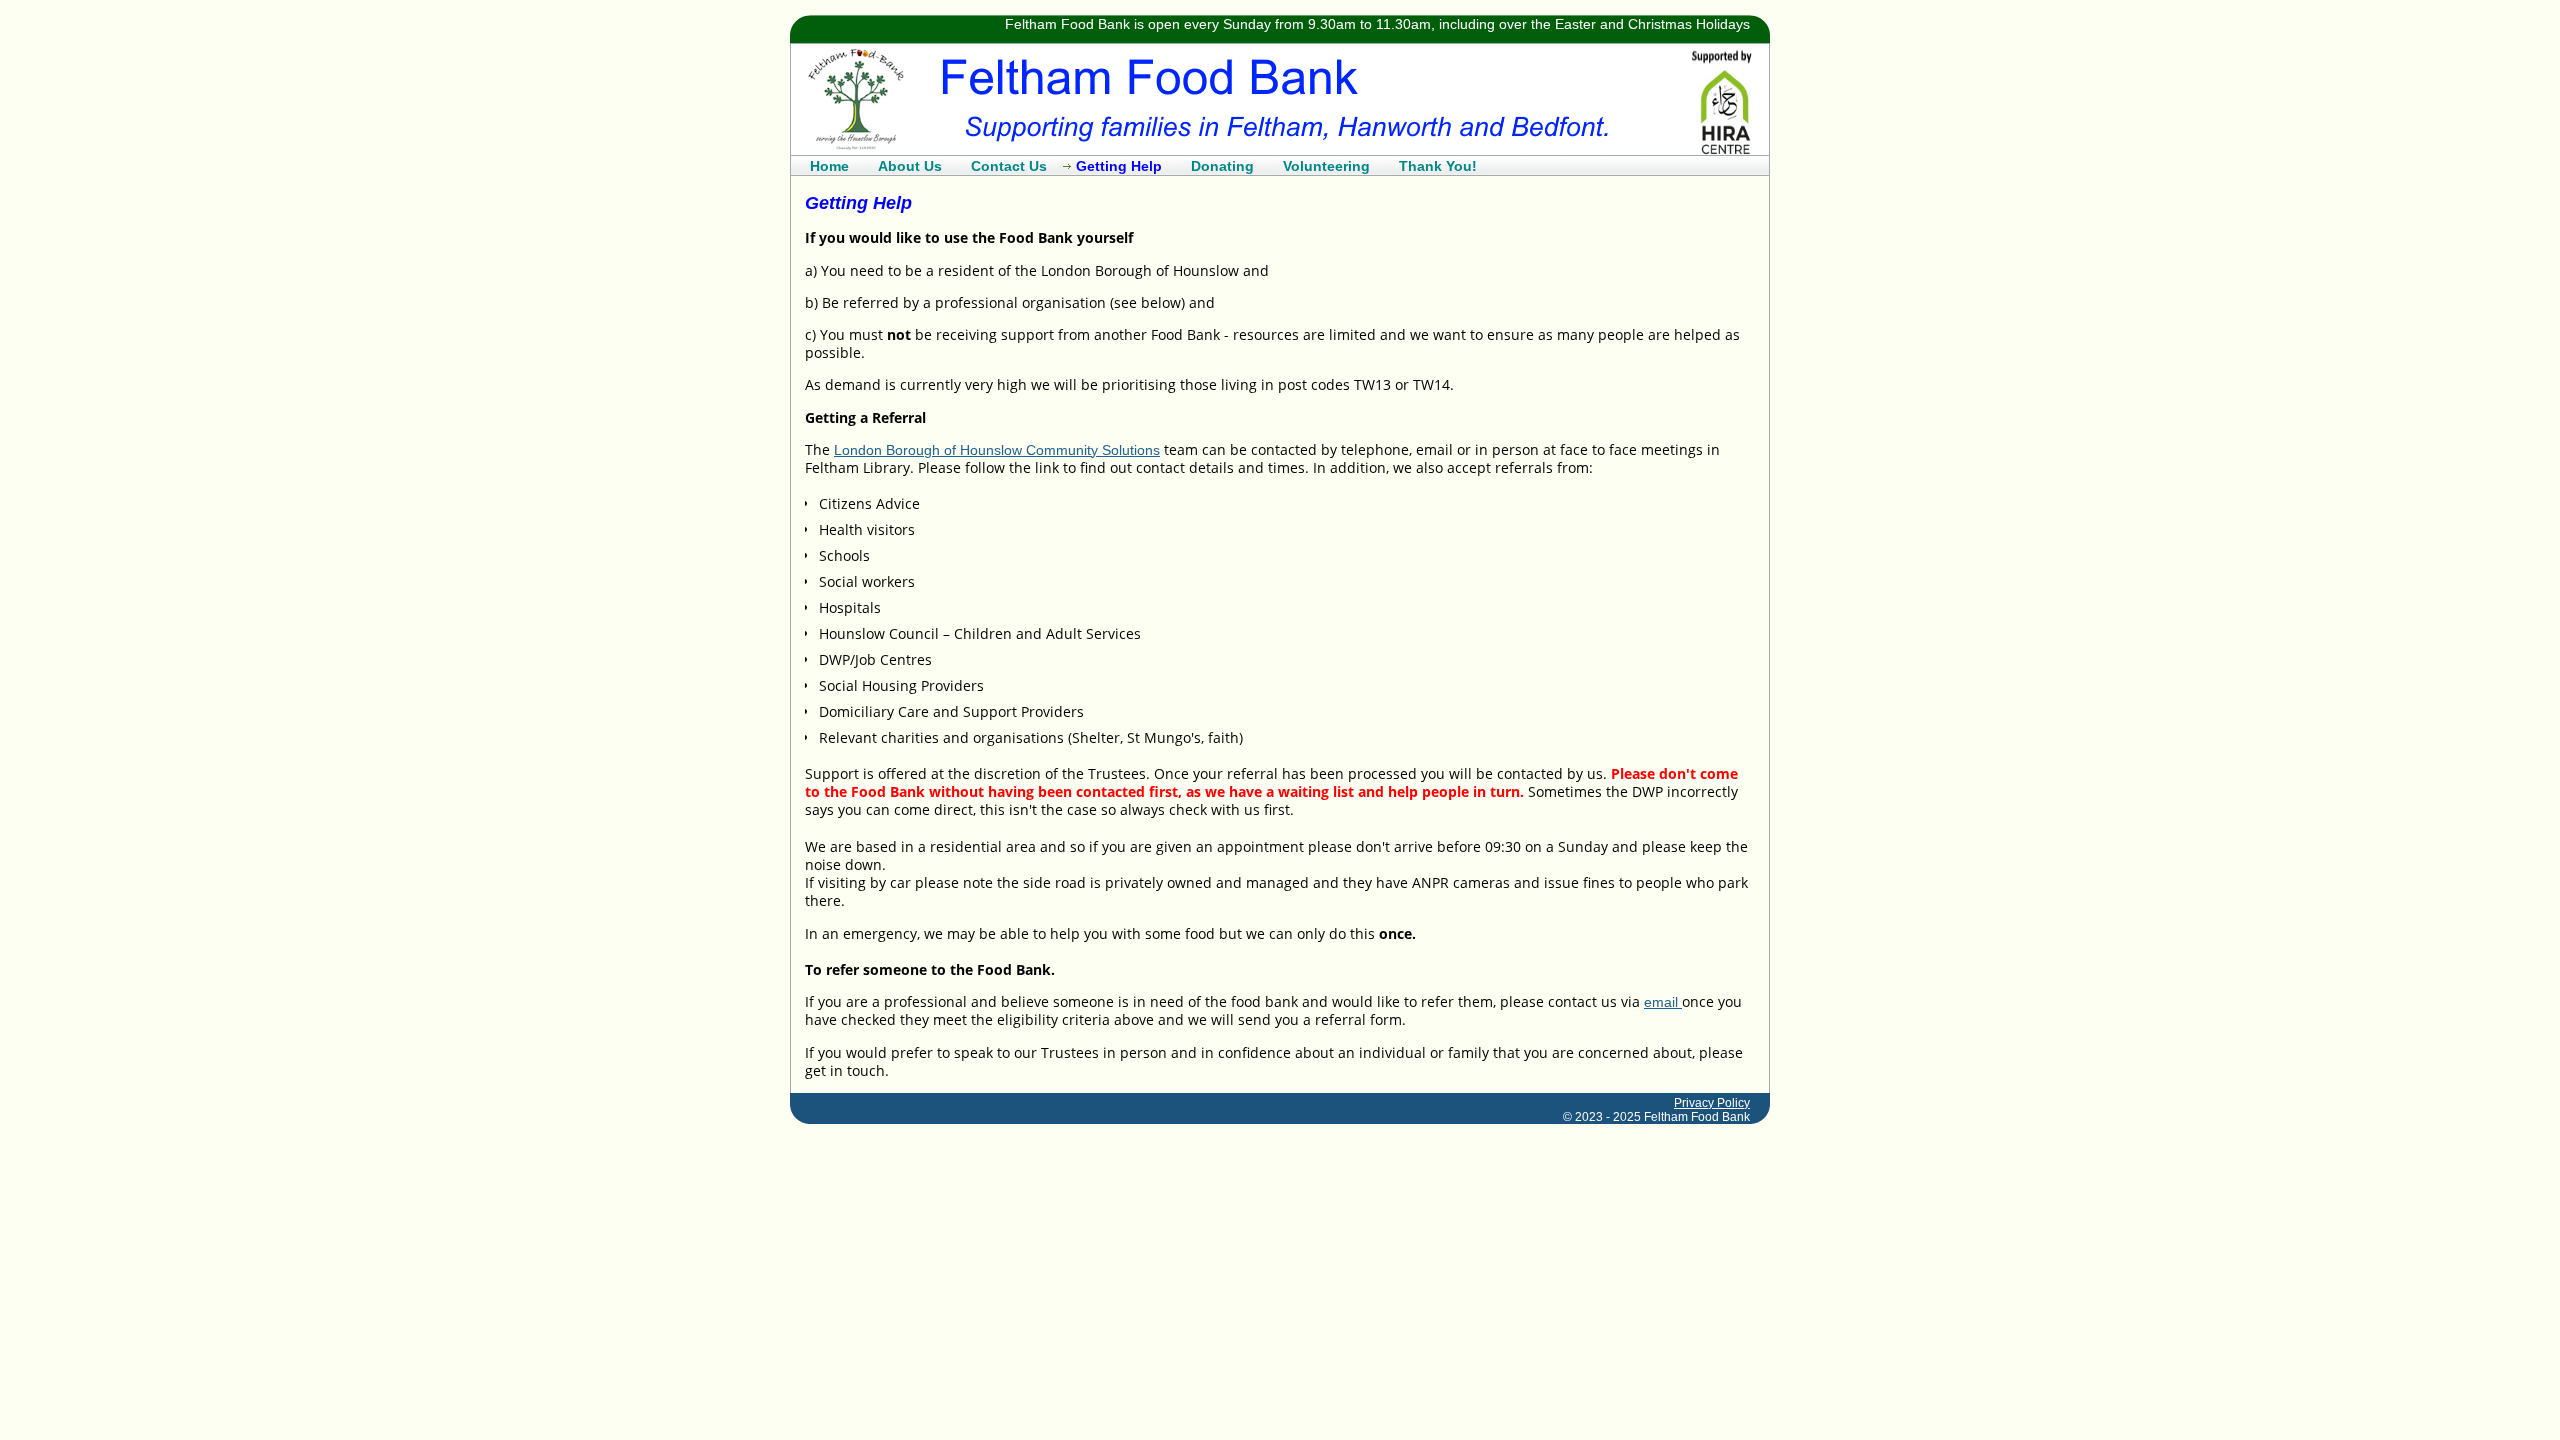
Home (829, 166)
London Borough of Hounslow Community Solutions (997, 450)
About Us (910, 166)
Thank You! (1438, 166)
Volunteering (1326, 166)
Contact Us (1009, 166)
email (1663, 1002)
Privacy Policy (1712, 1103)
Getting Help (1119, 166)
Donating (1222, 166)
